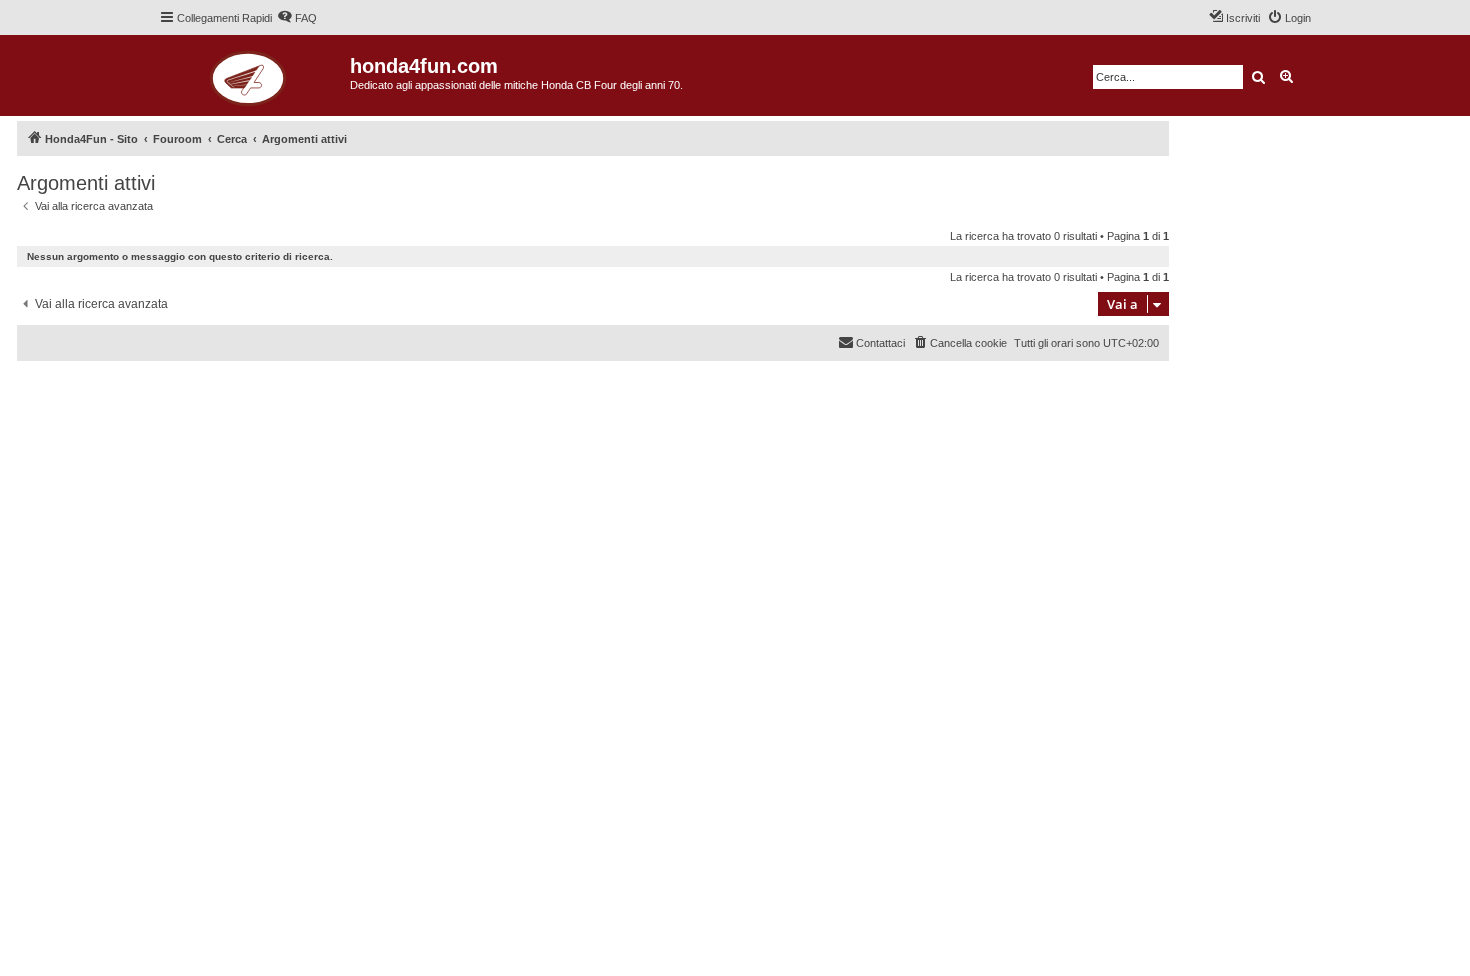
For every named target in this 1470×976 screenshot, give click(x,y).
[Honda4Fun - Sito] (254, 75)
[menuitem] (297, 18)
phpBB (92, 377)
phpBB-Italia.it (151, 391)
